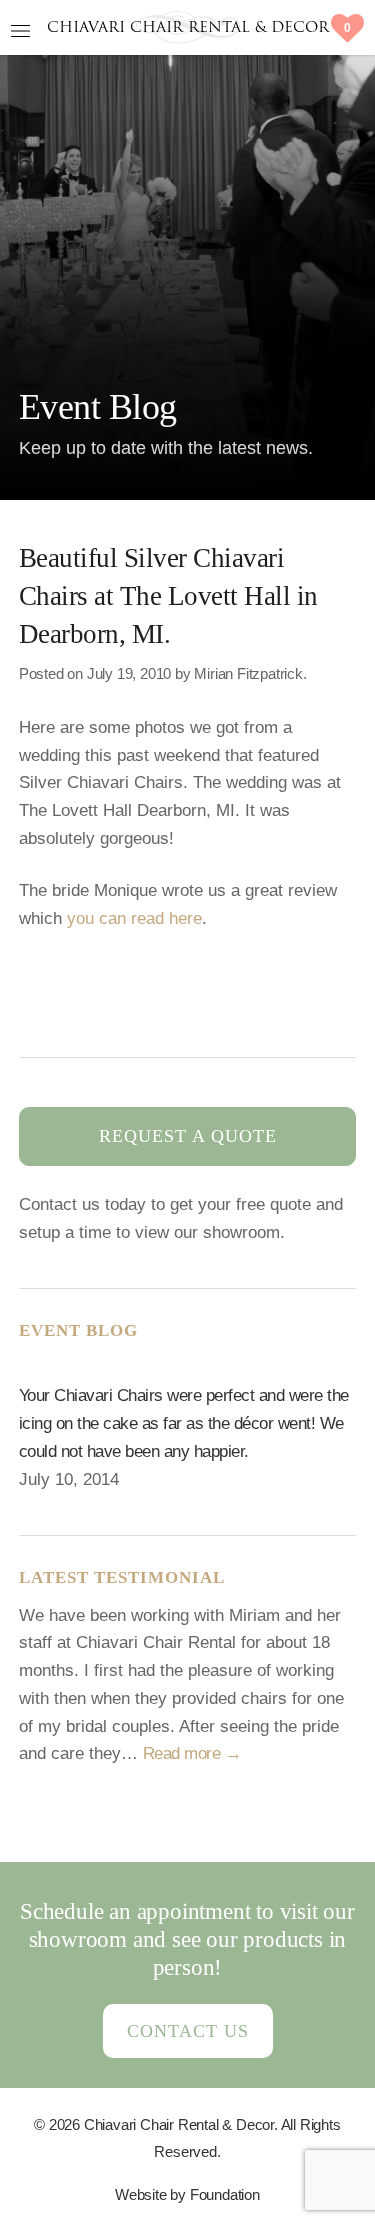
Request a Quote (188, 1136)
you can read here (134, 918)
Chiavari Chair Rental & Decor (188, 28)
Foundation (225, 2194)
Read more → (192, 1753)
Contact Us (188, 2031)
